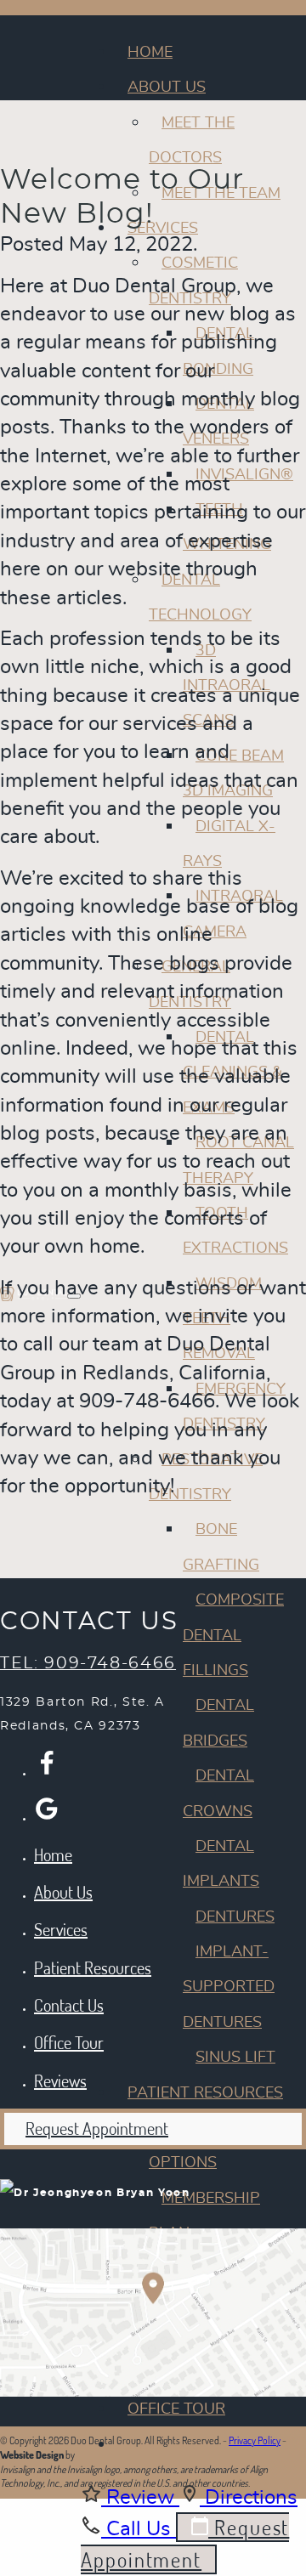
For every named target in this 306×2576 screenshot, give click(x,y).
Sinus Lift (235, 2058)
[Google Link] (47, 1809)
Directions (249, 2498)
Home (150, 53)
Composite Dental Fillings (233, 1636)
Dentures (235, 1917)
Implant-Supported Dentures (229, 1987)
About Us (167, 88)
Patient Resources (205, 2093)
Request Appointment (97, 2128)
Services (61, 1929)
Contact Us (69, 2005)
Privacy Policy (255, 2440)
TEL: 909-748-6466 (88, 1664)
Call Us (139, 2529)
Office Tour (176, 2409)
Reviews (161, 2445)
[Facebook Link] (47, 1764)
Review (140, 2498)
